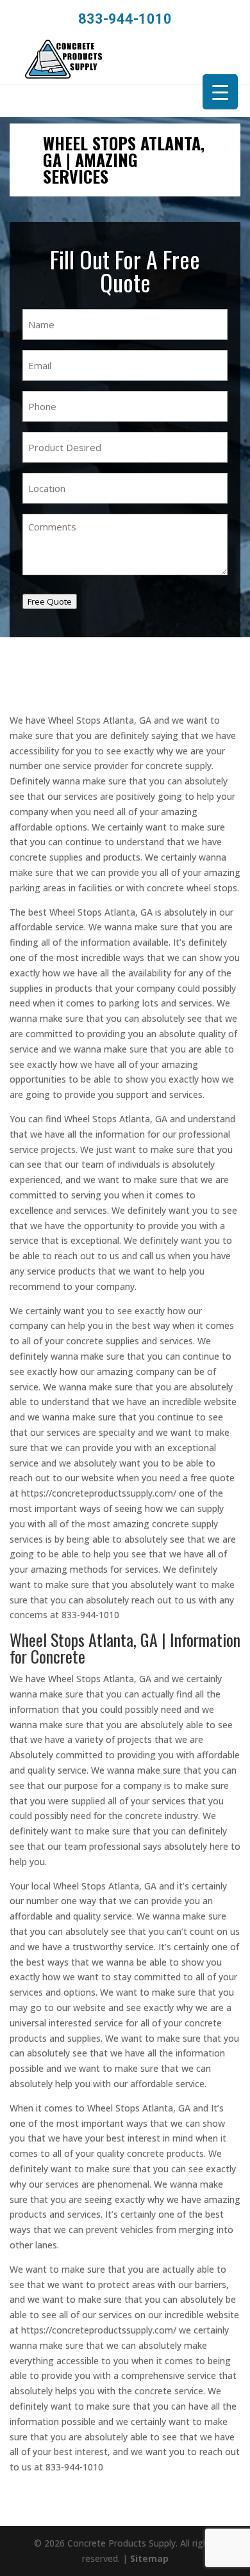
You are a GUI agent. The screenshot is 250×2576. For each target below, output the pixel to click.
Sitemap (149, 2558)
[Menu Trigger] (220, 92)
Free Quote (50, 601)
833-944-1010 (125, 19)
